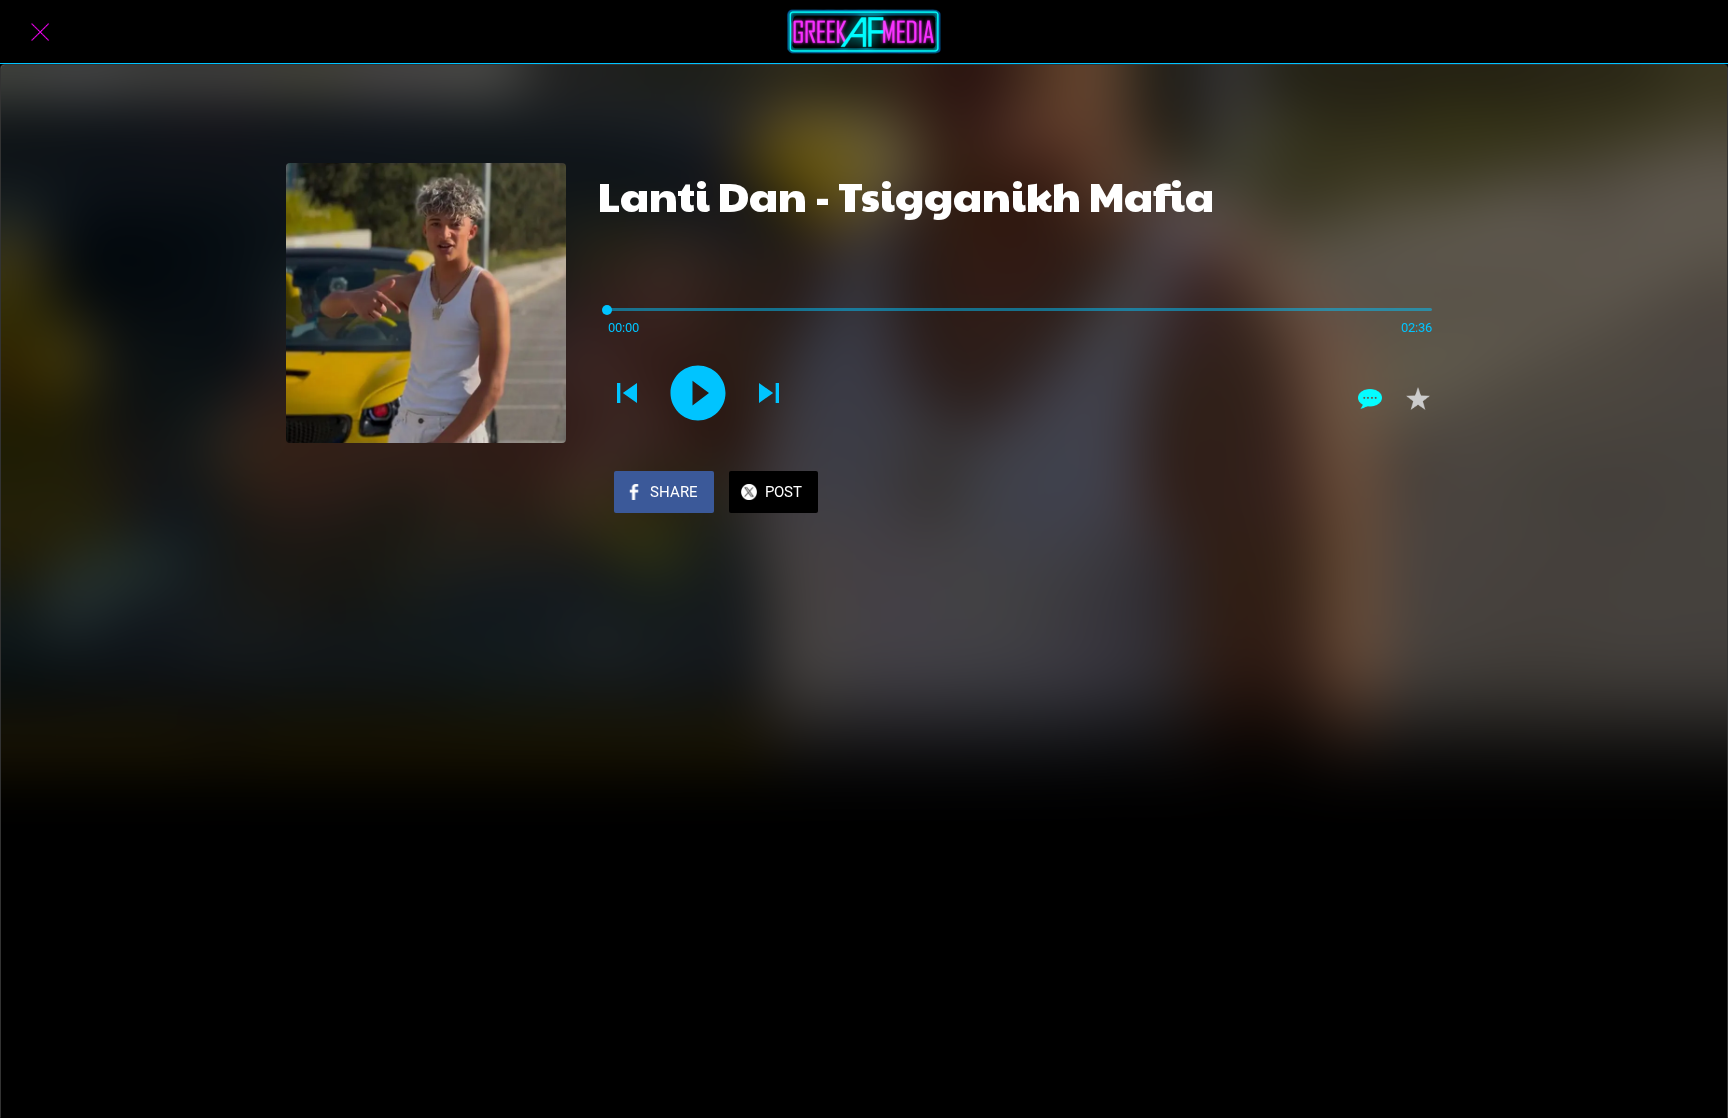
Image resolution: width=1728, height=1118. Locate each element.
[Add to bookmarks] (1418, 399)
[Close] (40, 32)
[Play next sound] (769, 393)
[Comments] (1370, 399)
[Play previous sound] (627, 393)
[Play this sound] (698, 393)
